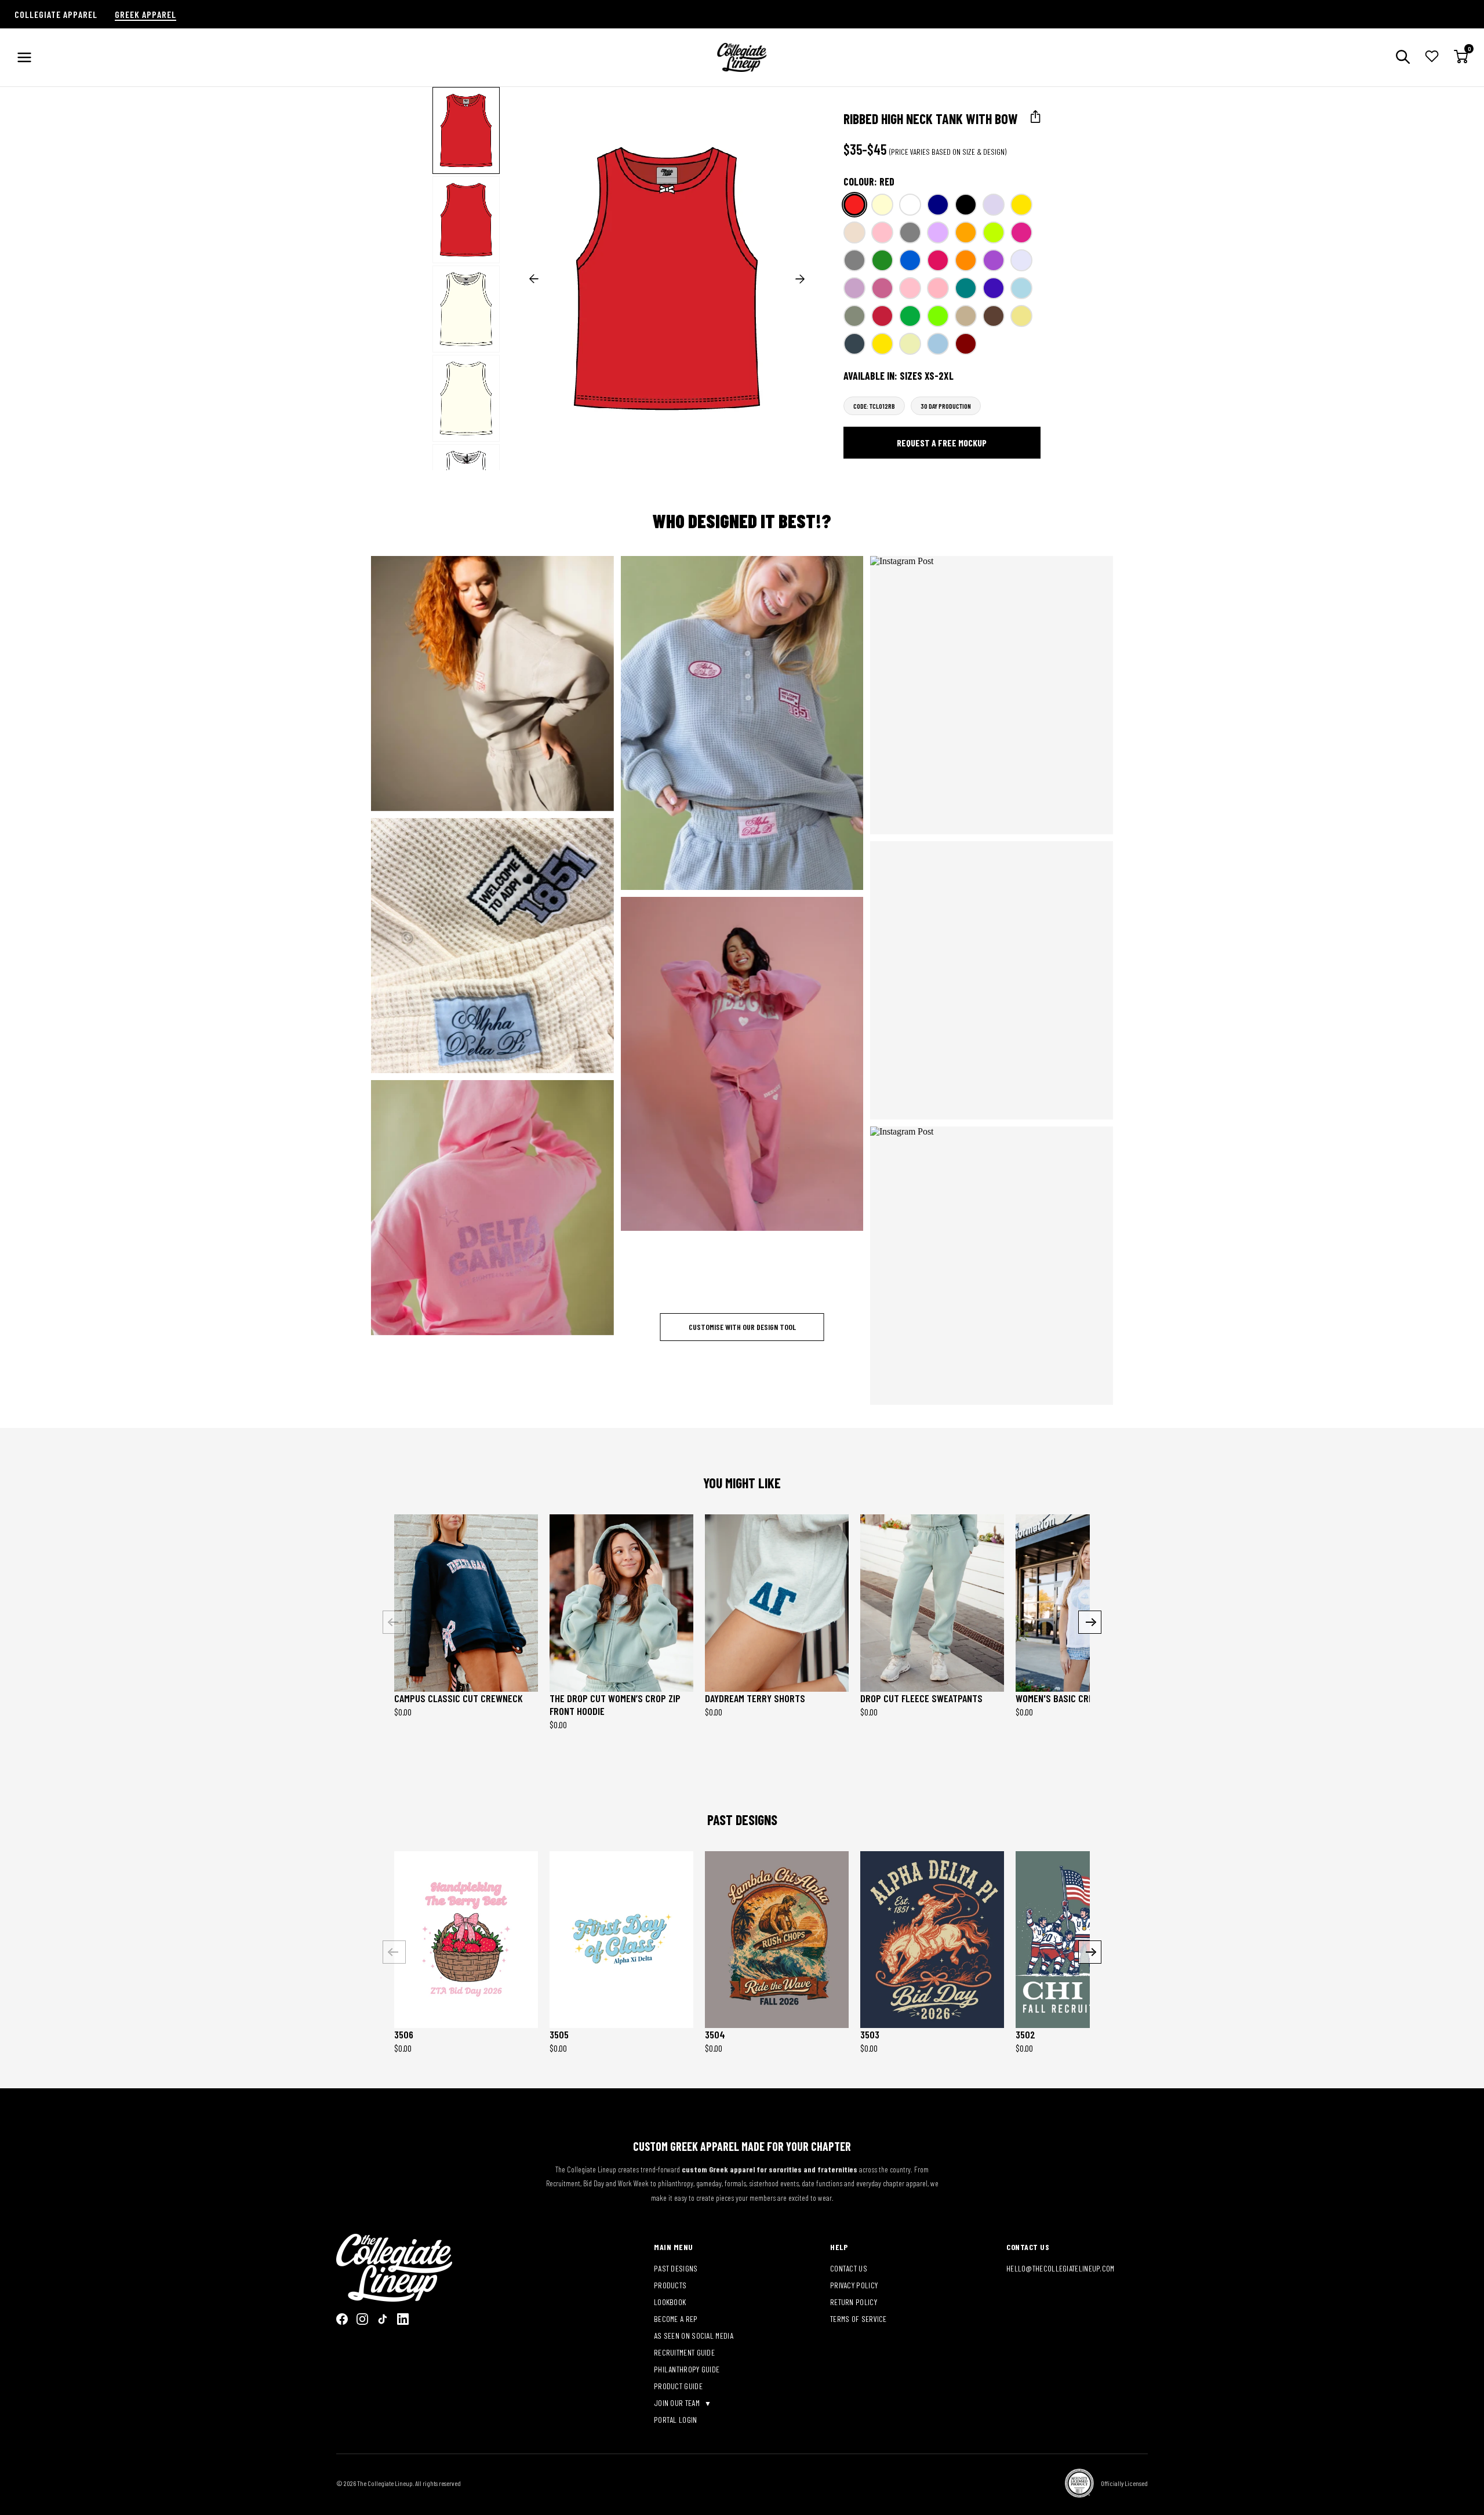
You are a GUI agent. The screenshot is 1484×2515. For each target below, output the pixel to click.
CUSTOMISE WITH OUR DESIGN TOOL (742, 1327)
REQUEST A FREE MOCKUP (942, 443)
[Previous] (394, 1622)
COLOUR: (869, 181)
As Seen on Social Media (694, 2336)
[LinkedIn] (403, 2319)
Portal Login (676, 2420)
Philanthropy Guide (687, 2369)
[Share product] (1036, 117)
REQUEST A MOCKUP (484, 683)
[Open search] (1403, 58)
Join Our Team (678, 2403)
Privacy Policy (854, 2285)
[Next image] (800, 279)
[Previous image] (534, 279)
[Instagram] (362, 2319)
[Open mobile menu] (24, 57)
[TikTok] (383, 2319)
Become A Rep (676, 2319)
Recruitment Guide (684, 2352)
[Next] (1090, 1622)
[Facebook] (342, 2319)
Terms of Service (859, 2319)
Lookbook (670, 2302)
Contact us (849, 2268)
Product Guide (678, 2386)
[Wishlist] (1432, 57)
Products (670, 2285)
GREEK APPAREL (146, 14)
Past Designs (676, 2268)
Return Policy (854, 2302)
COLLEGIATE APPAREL (56, 14)
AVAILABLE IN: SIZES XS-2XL (899, 376)
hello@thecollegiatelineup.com (1061, 2268)
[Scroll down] (467, 459)
